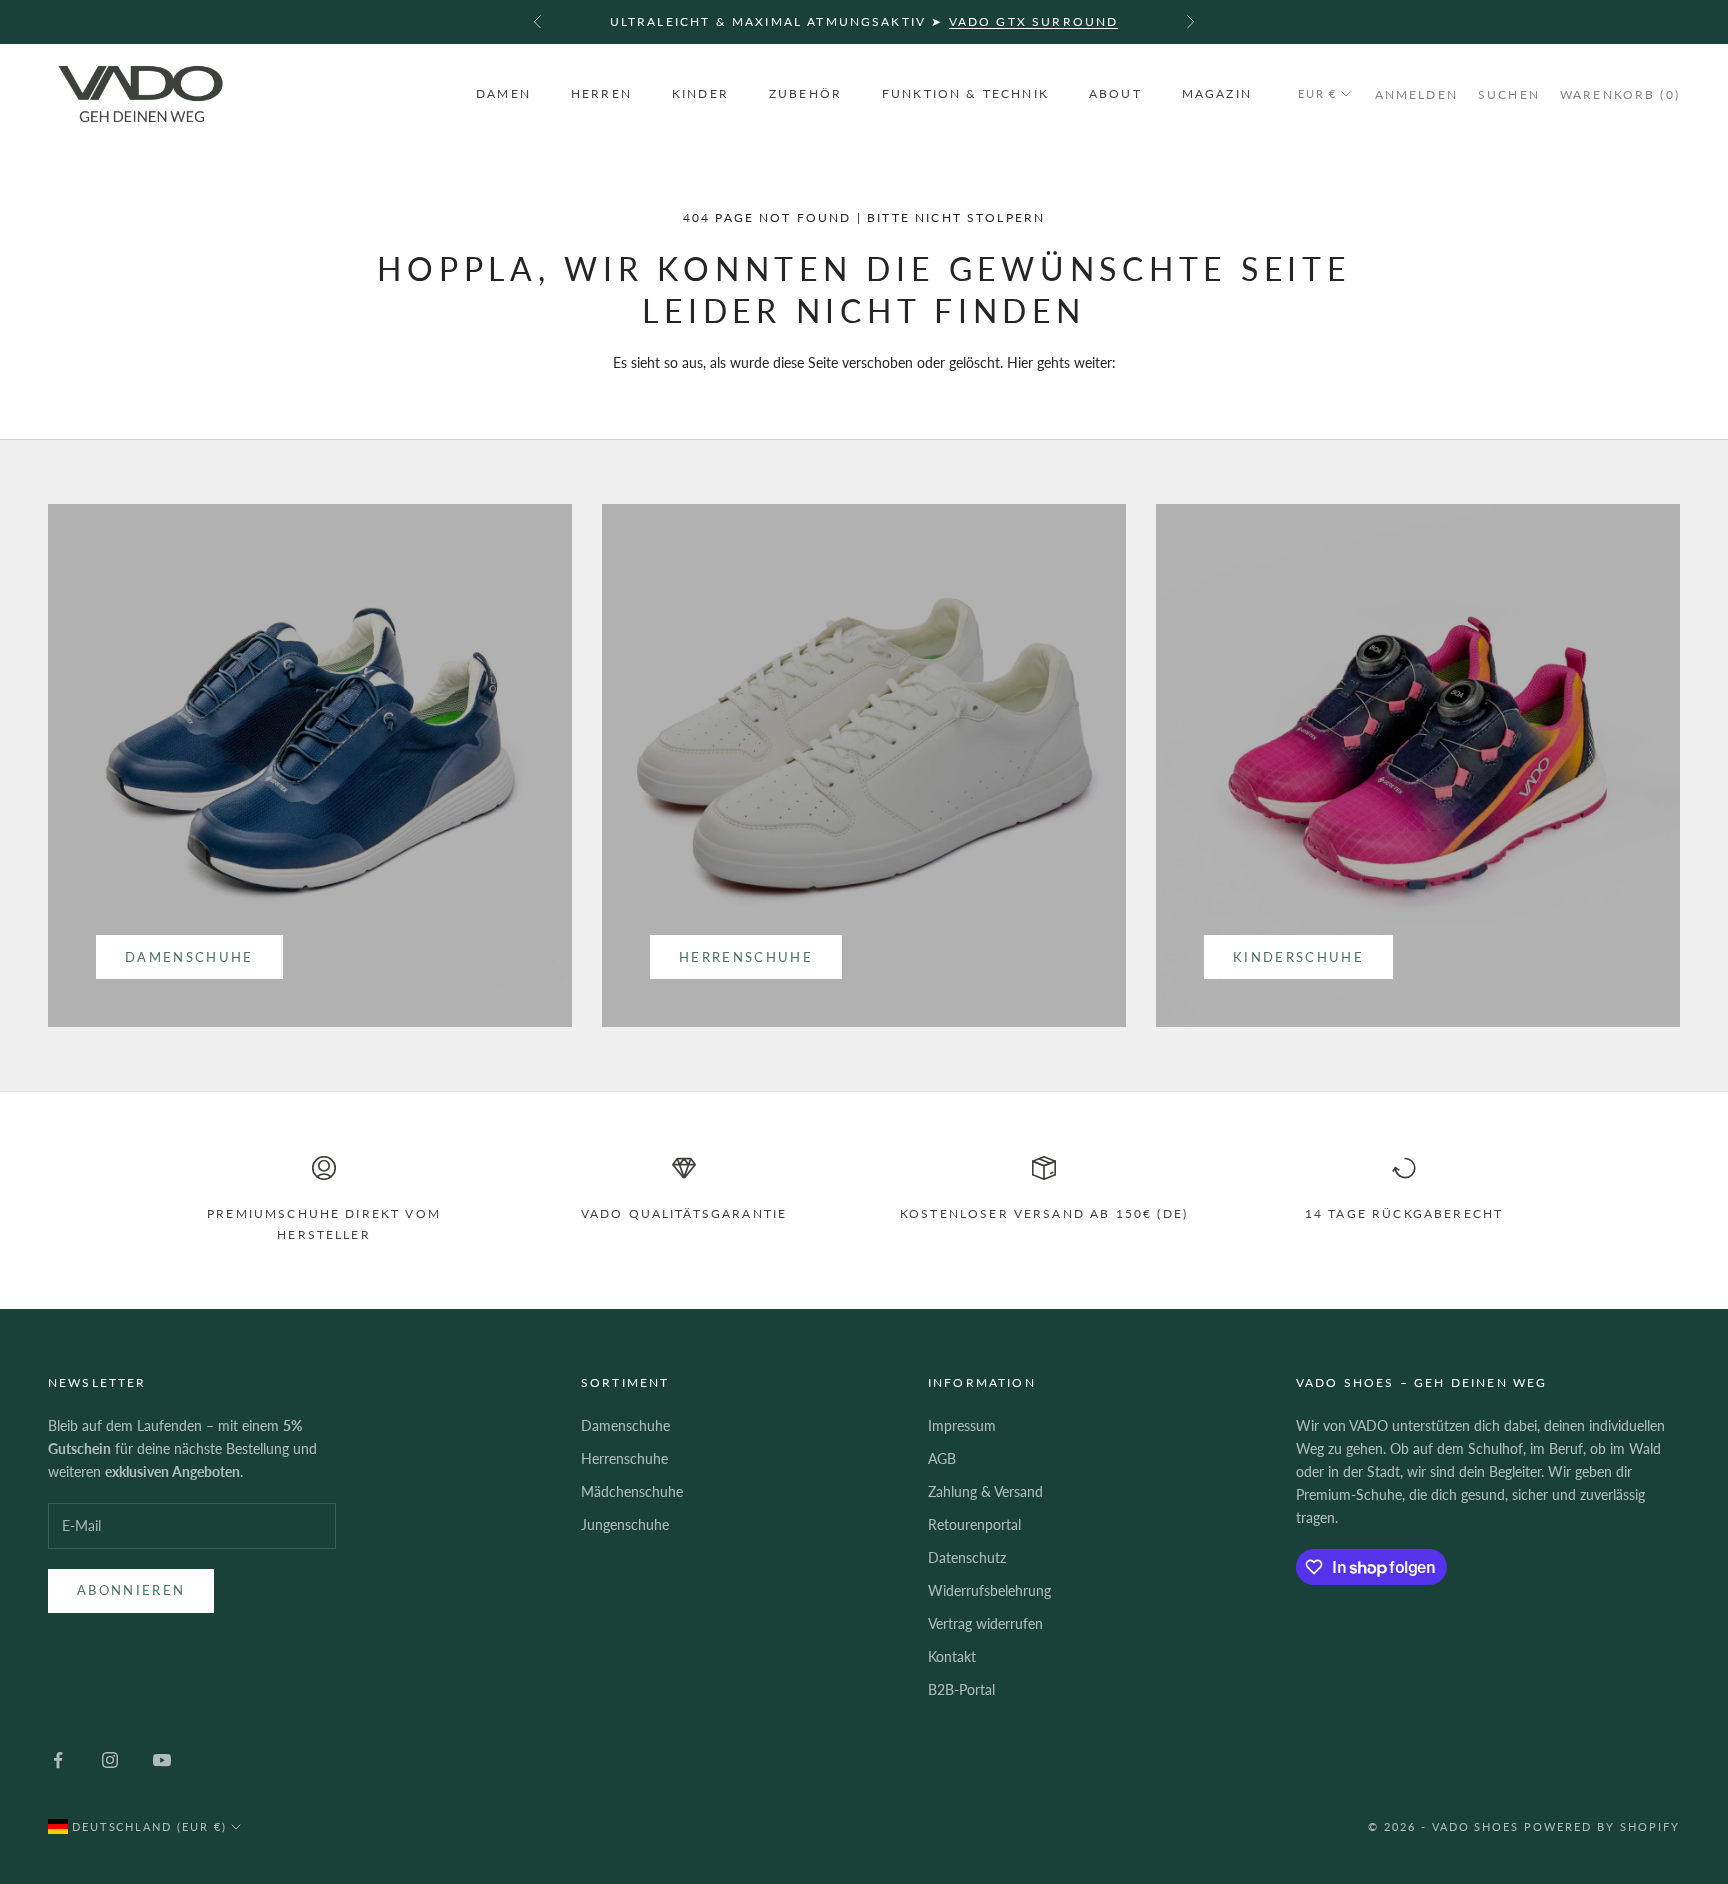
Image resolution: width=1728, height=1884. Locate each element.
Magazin (1217, 93)
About (1115, 93)
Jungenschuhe (625, 1524)
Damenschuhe (189, 957)
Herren (601, 93)
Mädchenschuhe (632, 1491)
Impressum (962, 1425)
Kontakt (952, 1656)
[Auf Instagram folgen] (110, 1760)
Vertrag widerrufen (985, 1623)
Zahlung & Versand (985, 1491)
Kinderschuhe (1298, 957)
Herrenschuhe (746, 957)
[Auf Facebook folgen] (58, 1760)
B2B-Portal (961, 1689)
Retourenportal (974, 1524)
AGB (942, 1458)
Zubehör (805, 93)
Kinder (700, 93)
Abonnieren (131, 1590)
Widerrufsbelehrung (989, 1590)
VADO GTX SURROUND (1034, 21)
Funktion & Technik (965, 93)
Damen (503, 93)
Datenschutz (967, 1557)
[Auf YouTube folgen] (162, 1760)
